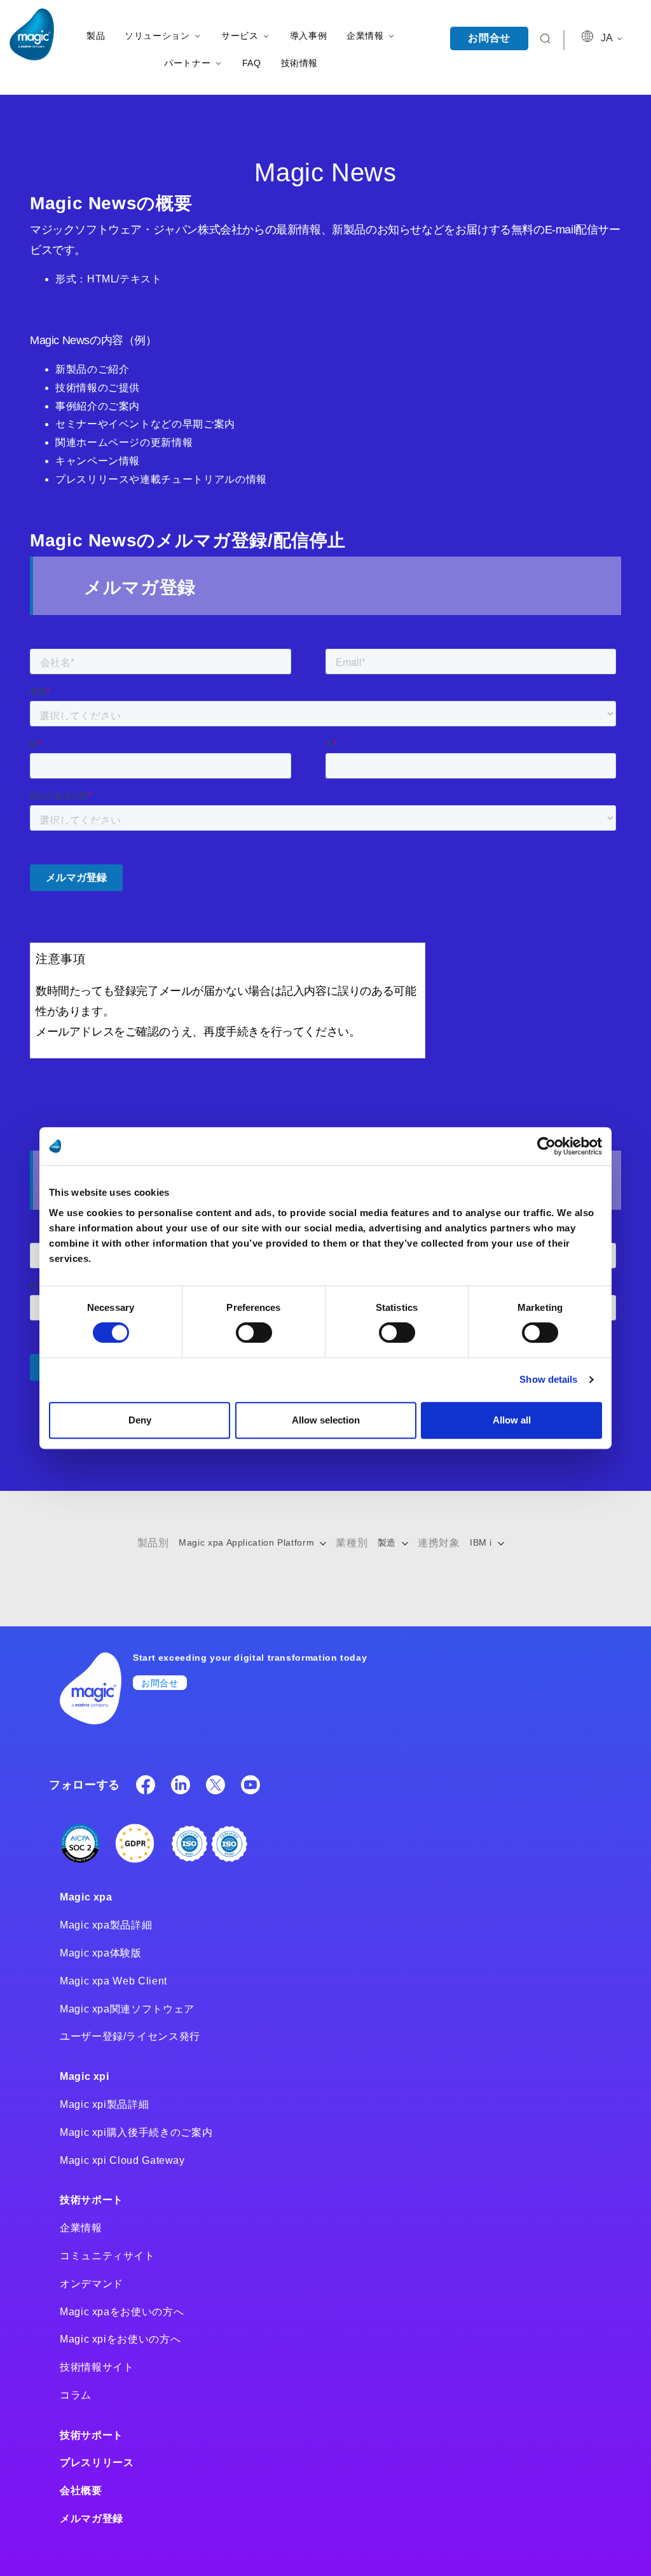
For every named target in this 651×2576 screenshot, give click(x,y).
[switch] (254, 1333)
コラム (76, 2395)
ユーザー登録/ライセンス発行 (130, 2036)
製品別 (153, 1543)
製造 (388, 1542)
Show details (548, 1379)
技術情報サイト (97, 2367)
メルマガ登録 (92, 2518)
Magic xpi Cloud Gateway (122, 2160)
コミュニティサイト (107, 2256)
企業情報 (81, 2228)
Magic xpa (86, 1897)
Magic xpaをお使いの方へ (122, 2312)
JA (608, 38)
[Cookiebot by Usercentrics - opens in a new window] (546, 1146)
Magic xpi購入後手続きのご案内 (136, 2132)
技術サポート (92, 2200)
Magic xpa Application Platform (248, 1542)
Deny (140, 1420)
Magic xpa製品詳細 (106, 1925)
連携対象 (439, 1543)
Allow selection (326, 1420)
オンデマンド (92, 2284)
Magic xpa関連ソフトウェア (127, 2009)
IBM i (483, 1542)
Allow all (512, 1420)
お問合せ (489, 38)
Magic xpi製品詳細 (104, 2104)
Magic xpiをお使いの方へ (120, 2339)
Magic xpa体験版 (101, 1953)
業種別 (352, 1543)
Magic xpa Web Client (113, 1981)
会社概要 (81, 2490)
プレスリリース (97, 2462)
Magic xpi (85, 2076)
